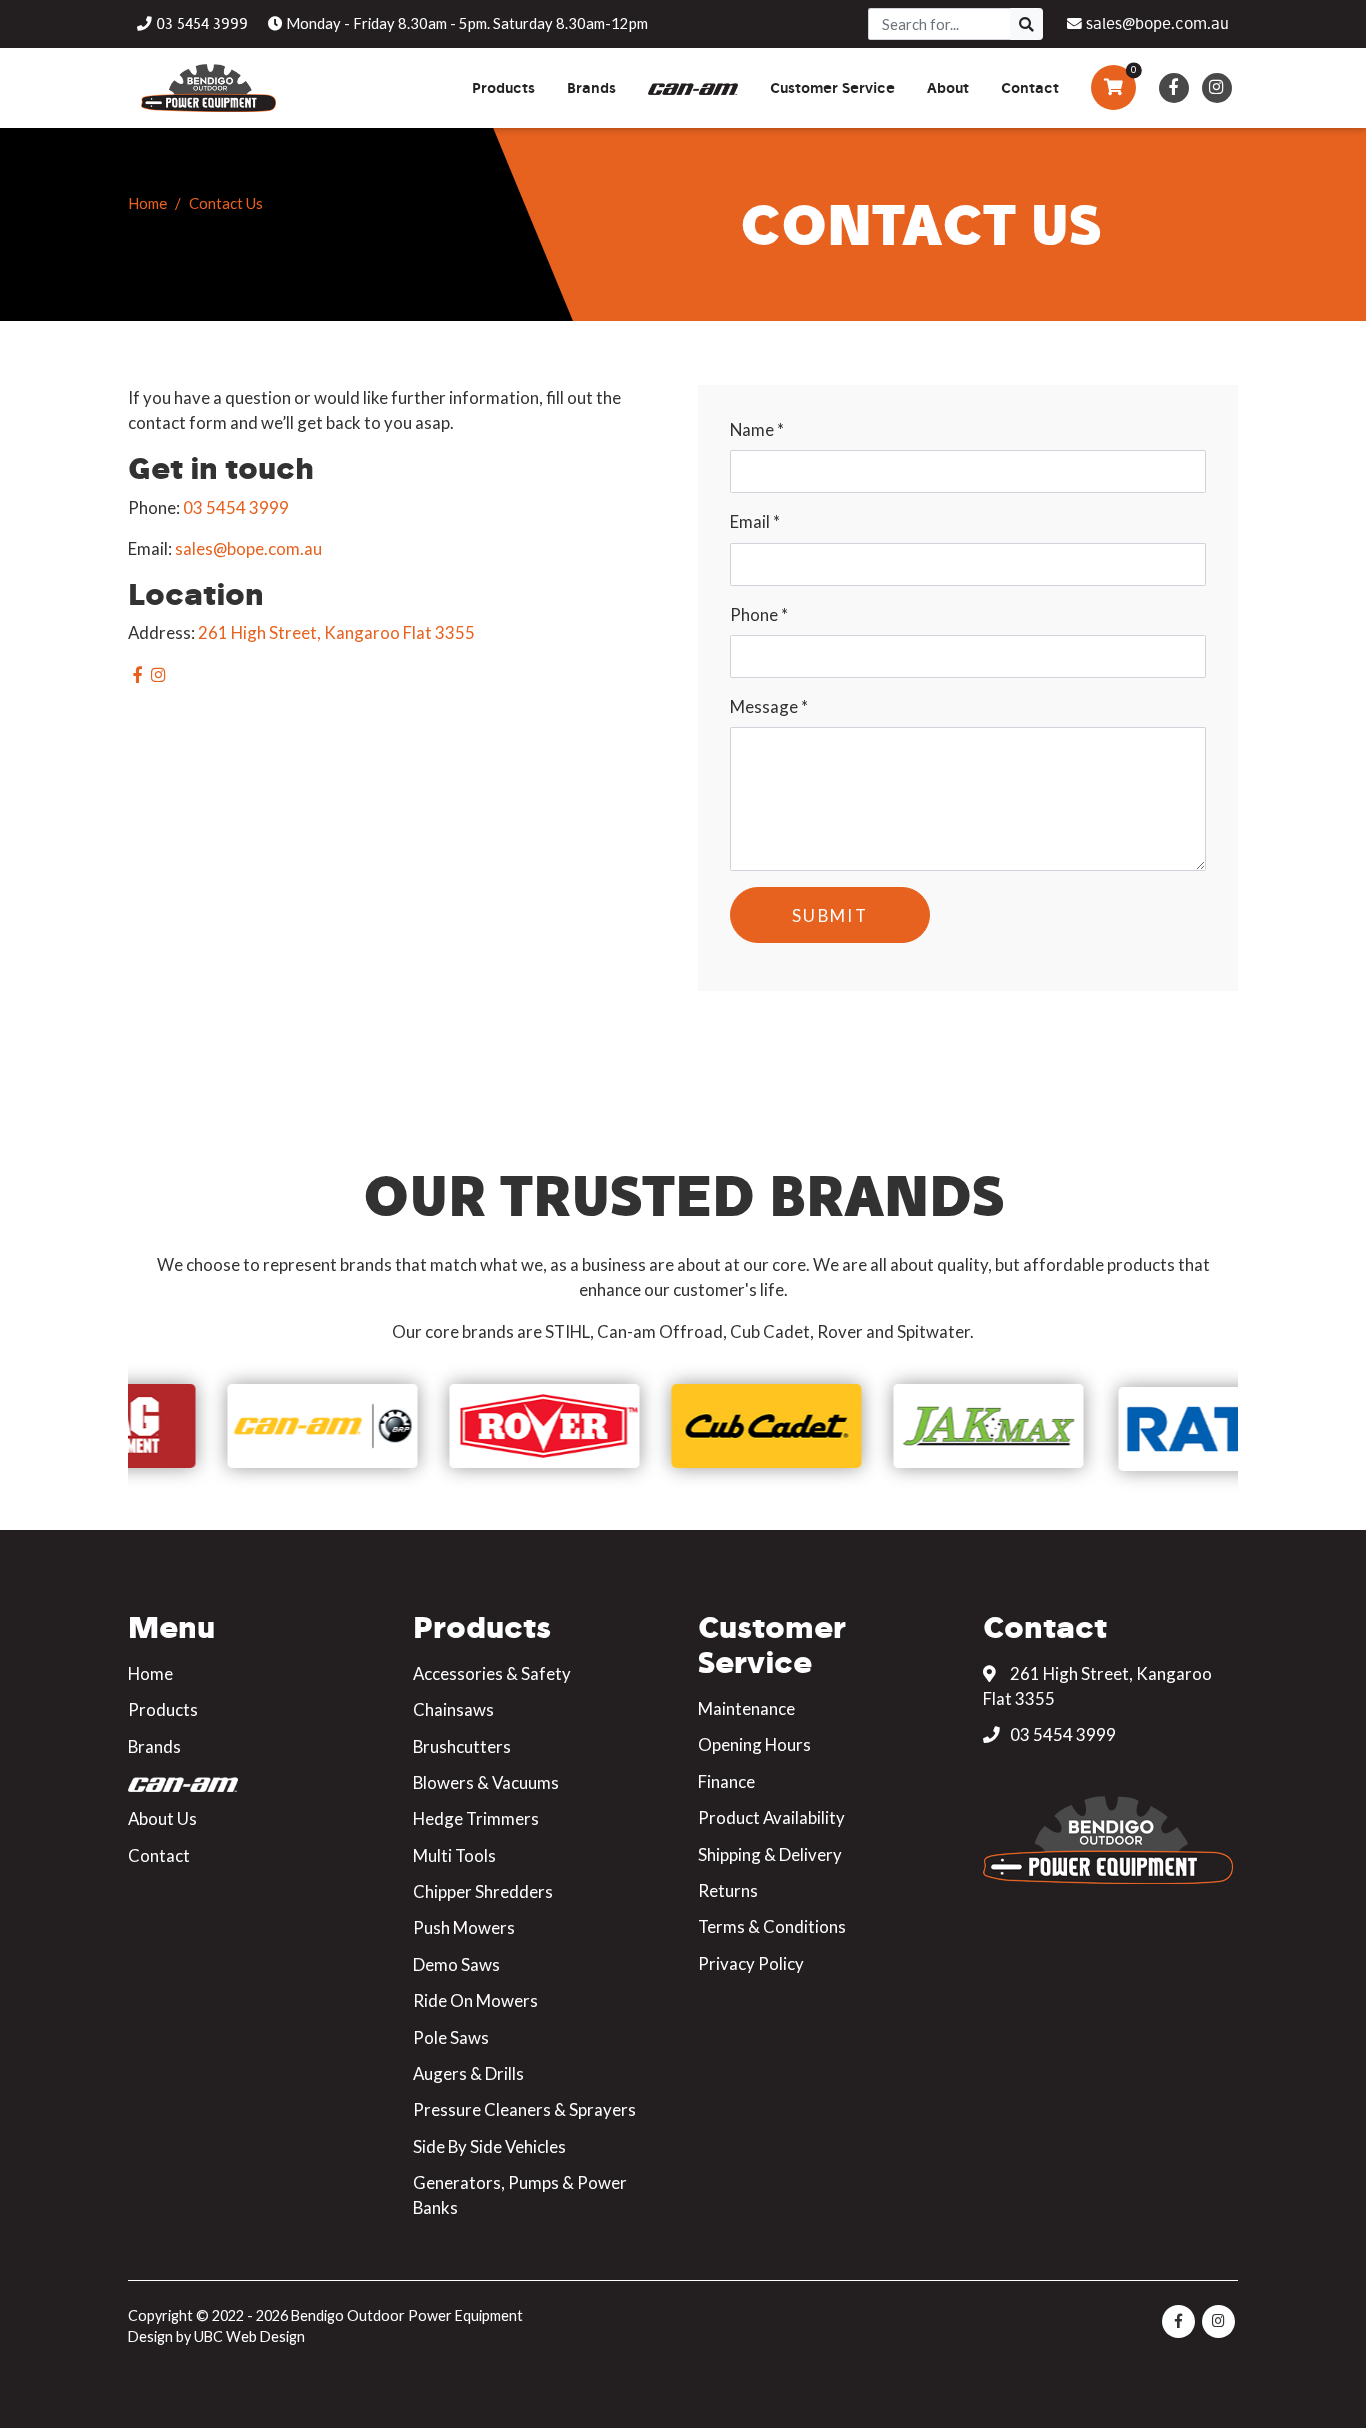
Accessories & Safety (492, 1673)
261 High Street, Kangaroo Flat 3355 (336, 632)
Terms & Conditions (772, 1926)
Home (147, 203)
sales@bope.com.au (248, 548)
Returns (728, 1890)
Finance (726, 1781)
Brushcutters (462, 1746)
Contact (159, 1855)
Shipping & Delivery (770, 1854)
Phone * (759, 614)
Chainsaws (453, 1709)
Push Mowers (464, 1927)
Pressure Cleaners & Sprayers (524, 2109)
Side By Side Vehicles (489, 2146)
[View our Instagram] (1216, 88)
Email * (755, 521)
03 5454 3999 (236, 507)
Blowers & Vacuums (486, 1782)
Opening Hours (754, 1744)
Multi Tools (454, 1855)
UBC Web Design (249, 2336)
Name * (757, 429)
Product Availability (771, 1817)
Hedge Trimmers (476, 1818)
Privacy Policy (751, 1963)
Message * (769, 706)
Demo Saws (456, 1964)
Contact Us (226, 203)
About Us (162, 1818)
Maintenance (746, 1708)
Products (163, 1709)
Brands (154, 1746)
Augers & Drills (468, 2073)
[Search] (1026, 24)
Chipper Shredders (483, 1891)
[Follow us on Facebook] (1173, 88)
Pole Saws (451, 2037)
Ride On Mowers (475, 2000)
